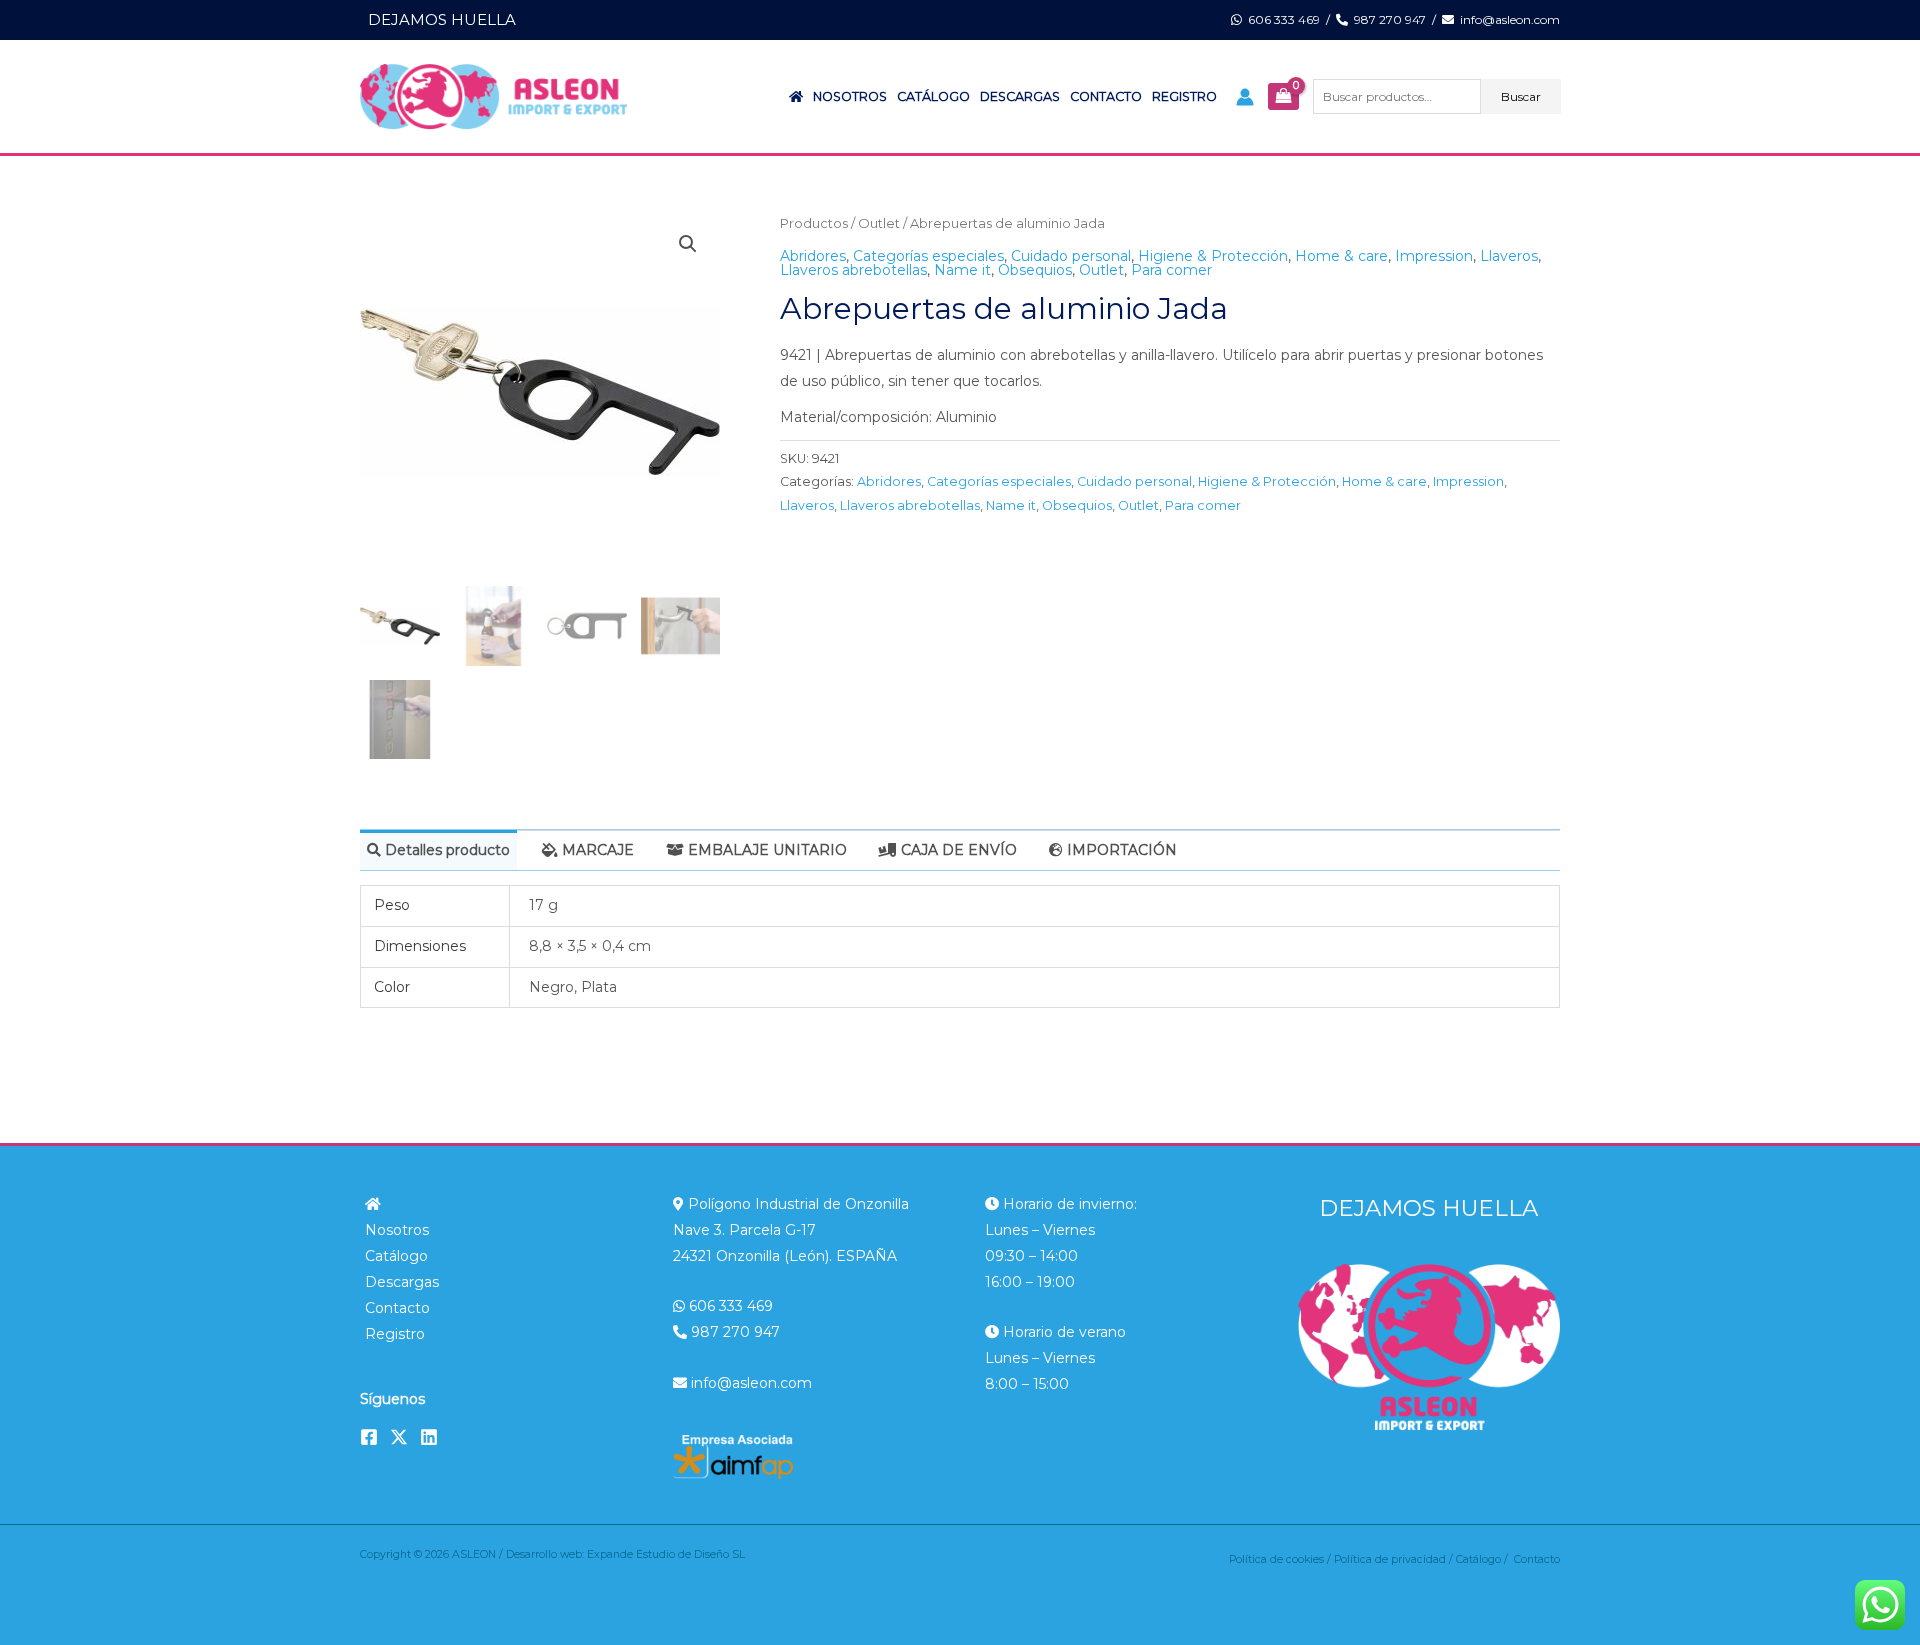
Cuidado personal (1071, 256)
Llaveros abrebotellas (853, 270)
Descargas (1020, 96)
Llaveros (1509, 256)
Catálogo (933, 96)
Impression (1434, 256)
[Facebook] (369, 1437)
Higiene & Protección (1213, 256)
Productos (814, 223)
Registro (1184, 96)
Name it (962, 270)
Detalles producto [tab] (445, 850)
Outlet (879, 223)
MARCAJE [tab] (596, 850)
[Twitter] (399, 1437)
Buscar (1521, 96)
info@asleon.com (1507, 19)
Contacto (1106, 96)
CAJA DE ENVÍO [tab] (957, 850)
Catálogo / (1485, 1559)
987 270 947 (1387, 19)
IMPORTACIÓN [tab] (1120, 850)
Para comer (1171, 270)
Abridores (813, 256)
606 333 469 (1281, 19)
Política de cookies (1276, 1559)
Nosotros (850, 96)
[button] (688, 244)
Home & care (1341, 256)
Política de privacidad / (1395, 1559)
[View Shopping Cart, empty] (1283, 97)
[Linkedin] (429, 1437)
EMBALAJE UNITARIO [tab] (765, 850)
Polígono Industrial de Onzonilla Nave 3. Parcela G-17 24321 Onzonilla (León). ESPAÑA (791, 1230)
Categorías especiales (928, 256)
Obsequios (1035, 270)
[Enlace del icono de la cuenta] (1245, 97)
